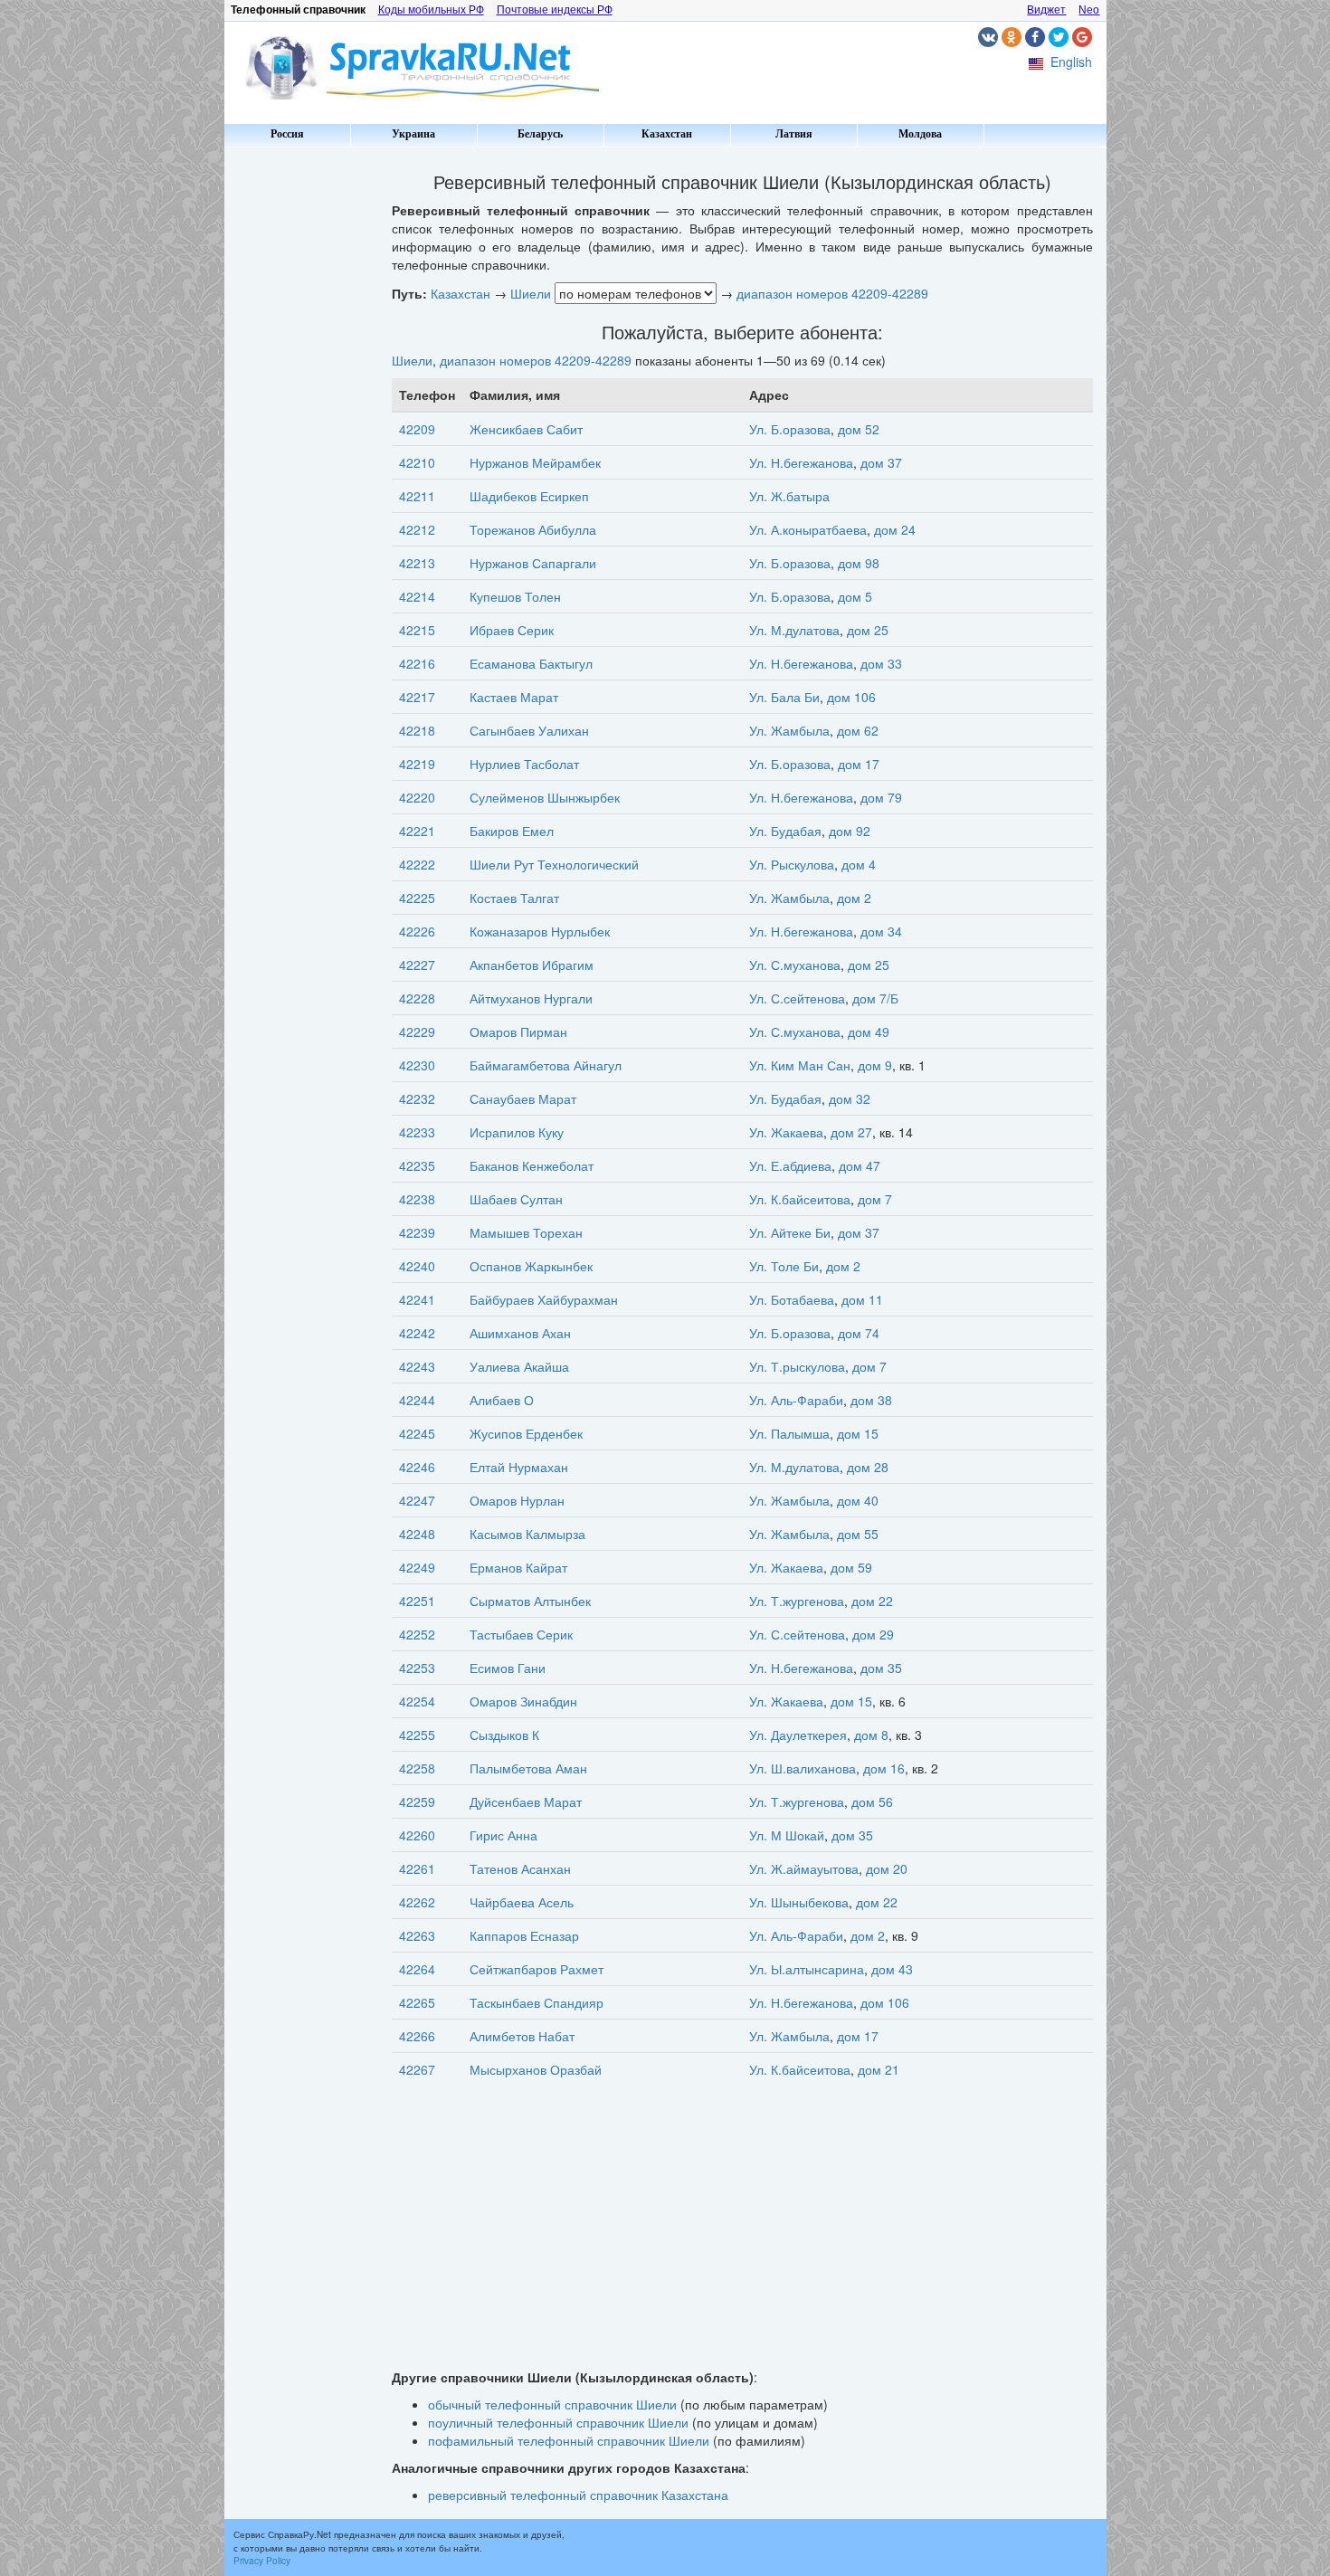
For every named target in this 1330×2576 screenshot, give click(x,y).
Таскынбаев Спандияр (537, 2002)
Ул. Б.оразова (790, 429)
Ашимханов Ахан (520, 1333)
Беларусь (540, 134)
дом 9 (875, 1065)
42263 (417, 1935)
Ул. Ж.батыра (789, 496)
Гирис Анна (503, 1835)
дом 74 (859, 1333)
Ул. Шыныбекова (799, 1902)
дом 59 (851, 1567)
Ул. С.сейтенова (797, 998)
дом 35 (881, 1668)
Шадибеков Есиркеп (529, 496)
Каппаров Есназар (524, 1935)
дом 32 (850, 1098)
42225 (417, 898)
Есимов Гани (508, 1668)
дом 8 (871, 1735)
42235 (417, 1165)
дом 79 (881, 797)
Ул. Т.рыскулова (797, 1366)
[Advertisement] (301, 425)
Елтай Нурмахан (519, 1467)
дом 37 (881, 462)
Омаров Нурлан (517, 1500)
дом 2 (854, 898)
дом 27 (851, 1132)
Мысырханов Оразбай (536, 2069)
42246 (417, 1467)
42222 (417, 864)
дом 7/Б (875, 998)
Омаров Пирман (518, 1031)
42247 (417, 1500)
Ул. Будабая (785, 831)
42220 (417, 797)
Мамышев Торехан (526, 1232)
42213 (417, 563)
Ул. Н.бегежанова (801, 462)
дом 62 (858, 730)
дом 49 (869, 1031)
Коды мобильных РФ (431, 10)
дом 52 (859, 429)
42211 (417, 496)
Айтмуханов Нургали (531, 998)
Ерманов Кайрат (518, 1567)
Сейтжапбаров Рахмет (537, 1969)
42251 (417, 1601)
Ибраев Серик (512, 630)
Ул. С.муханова (795, 965)
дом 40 (858, 1500)
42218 (417, 730)
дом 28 (868, 1467)
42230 (417, 1065)
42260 (417, 1835)
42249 (417, 1567)
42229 (417, 1031)
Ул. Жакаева (786, 1132)
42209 (417, 429)
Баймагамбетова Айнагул (546, 1065)
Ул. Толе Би (784, 1266)
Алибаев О (502, 1400)
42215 (417, 630)
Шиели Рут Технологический (554, 864)
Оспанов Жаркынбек (531, 1266)
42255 (417, 1735)
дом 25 (868, 630)
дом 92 (850, 831)
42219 (417, 764)
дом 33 (881, 663)
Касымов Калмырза (527, 1534)
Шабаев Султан (516, 1199)
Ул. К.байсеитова (800, 1199)
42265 (417, 2002)
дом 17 (859, 764)
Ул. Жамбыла (789, 730)
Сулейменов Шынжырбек (545, 797)
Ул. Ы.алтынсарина (807, 1969)
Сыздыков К (504, 1735)
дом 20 (887, 1868)
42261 (417, 1868)
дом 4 (859, 864)
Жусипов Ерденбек (526, 1433)
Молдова (920, 134)
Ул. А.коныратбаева (808, 529)
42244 (417, 1400)
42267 (417, 2069)
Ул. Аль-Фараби (796, 1400)
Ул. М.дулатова (794, 630)
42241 (417, 1299)
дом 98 (859, 563)
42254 (417, 1701)
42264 (417, 1969)
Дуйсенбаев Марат (526, 1801)
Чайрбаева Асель (522, 1902)
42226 (417, 931)
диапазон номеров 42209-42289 (832, 293)
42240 (417, 1266)
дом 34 (881, 931)
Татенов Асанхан (520, 1868)
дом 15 (858, 1433)
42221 (417, 831)
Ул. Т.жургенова (797, 1601)
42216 (417, 663)
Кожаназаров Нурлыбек (540, 931)
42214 (417, 596)
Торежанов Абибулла (533, 529)
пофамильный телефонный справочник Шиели (569, 2440)
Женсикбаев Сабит (526, 429)
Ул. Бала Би (784, 697)
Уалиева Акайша (519, 1366)
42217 (417, 697)
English (1071, 62)
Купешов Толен (515, 596)
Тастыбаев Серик (521, 1634)
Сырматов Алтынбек (530, 1601)
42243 (417, 1366)
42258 (417, 1768)
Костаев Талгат (514, 898)
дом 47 (860, 1165)
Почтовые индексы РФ (555, 10)
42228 (417, 998)
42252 (417, 1634)
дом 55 (858, 1534)
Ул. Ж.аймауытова (804, 1868)
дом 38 (871, 1400)
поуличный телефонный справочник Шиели (558, 2422)
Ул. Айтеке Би (790, 1232)
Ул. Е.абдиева (790, 1165)
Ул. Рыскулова (792, 864)
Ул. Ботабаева (792, 1299)
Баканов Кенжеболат (532, 1165)
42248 (417, 1534)
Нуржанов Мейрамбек (535, 462)
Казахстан (667, 134)
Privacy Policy (262, 2561)
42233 (417, 1132)
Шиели (531, 293)
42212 (417, 529)
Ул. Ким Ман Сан (800, 1065)
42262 (417, 1902)
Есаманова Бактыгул (531, 663)
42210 (417, 462)
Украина (413, 134)
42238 (417, 1199)
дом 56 (872, 1801)
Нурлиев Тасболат (524, 764)
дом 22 (872, 1601)
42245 (417, 1433)
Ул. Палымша (789, 1433)
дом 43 (892, 1969)
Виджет (1046, 10)
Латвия (794, 134)
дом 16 (884, 1768)
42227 (417, 965)
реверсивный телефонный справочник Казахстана (578, 2495)
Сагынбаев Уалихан (529, 730)
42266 (417, 2036)
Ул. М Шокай (787, 1835)
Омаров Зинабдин (523, 1701)
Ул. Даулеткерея (798, 1735)
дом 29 (873, 1634)
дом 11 (862, 1299)
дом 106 (851, 697)
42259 (417, 1801)
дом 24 (895, 529)
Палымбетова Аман (528, 1768)
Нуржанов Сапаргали (533, 563)
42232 (417, 1098)
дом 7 (875, 1199)
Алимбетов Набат (522, 2036)
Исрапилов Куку (517, 1132)
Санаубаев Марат (523, 1098)
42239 (417, 1232)
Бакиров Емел (512, 831)
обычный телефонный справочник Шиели (552, 2404)
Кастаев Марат (514, 697)
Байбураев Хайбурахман (544, 1299)
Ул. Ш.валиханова (803, 1768)
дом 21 (879, 2069)
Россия (287, 134)
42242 (417, 1333)
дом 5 (855, 596)
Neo (1089, 10)
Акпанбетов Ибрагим (532, 965)
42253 (417, 1668)
